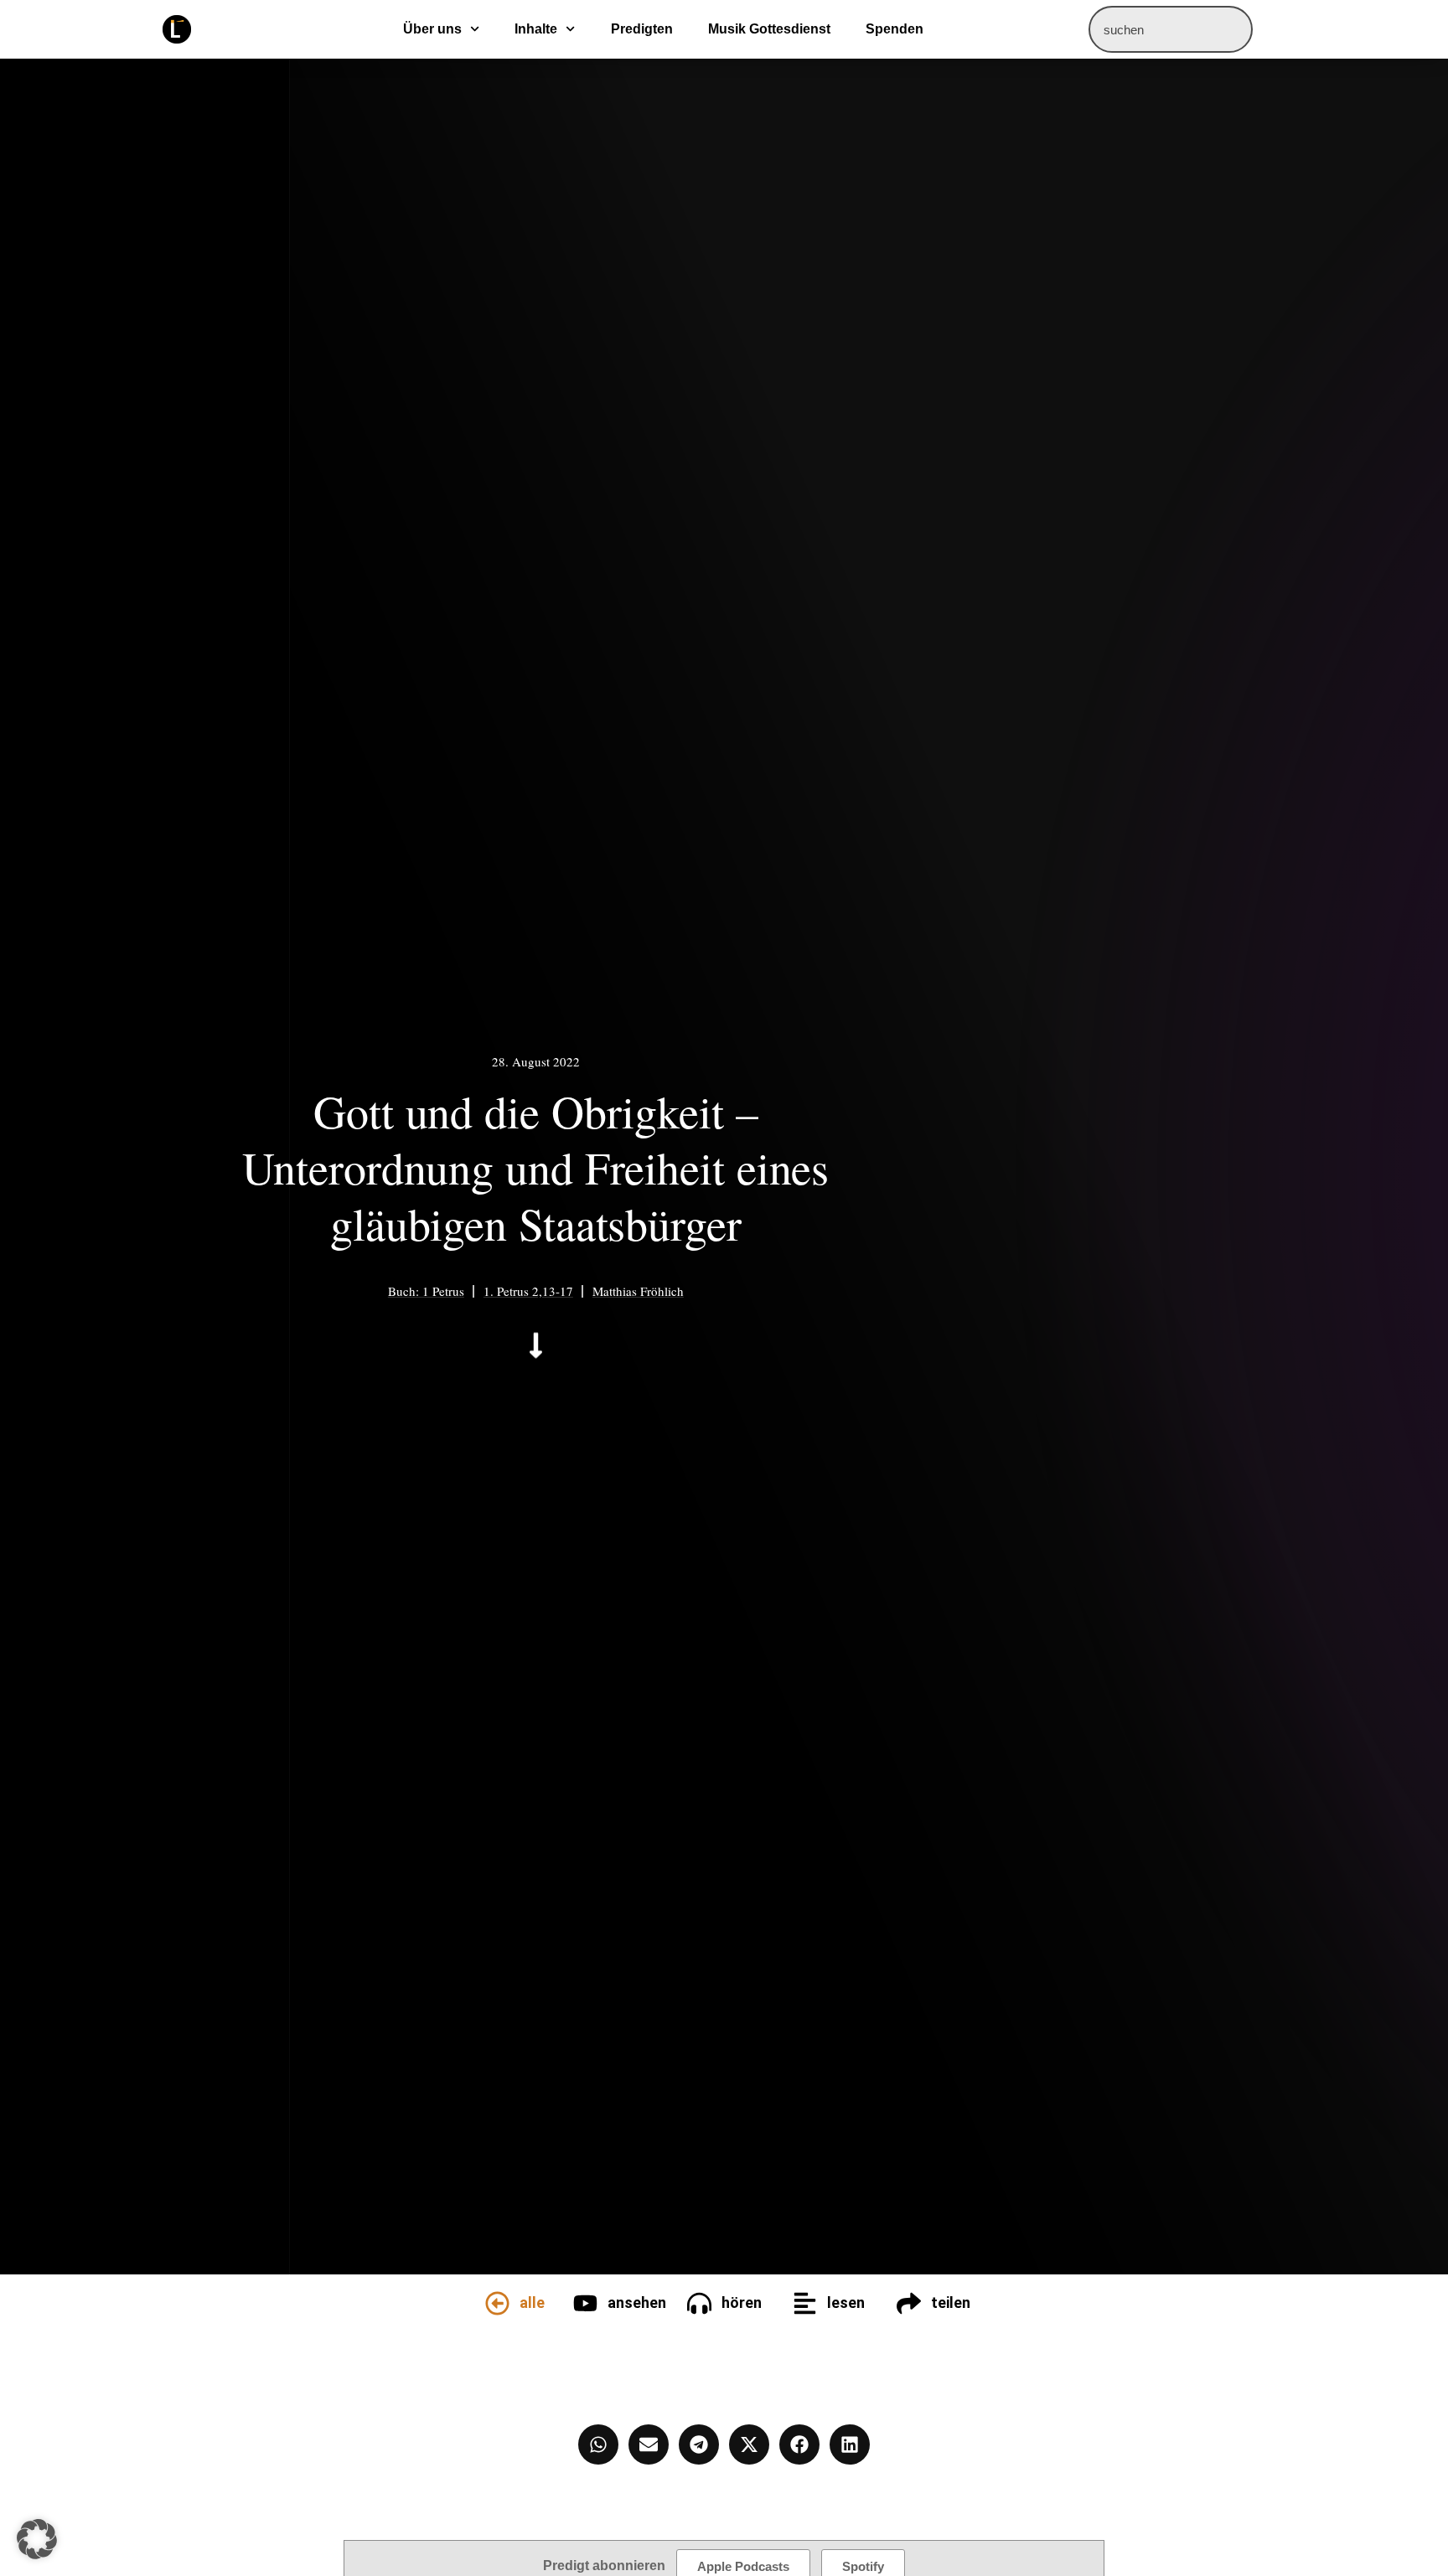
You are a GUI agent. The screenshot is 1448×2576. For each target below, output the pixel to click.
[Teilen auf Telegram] (699, 2444)
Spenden (895, 29)
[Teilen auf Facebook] (799, 2444)
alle (532, 2302)
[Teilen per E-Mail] (649, 2444)
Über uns (432, 29)
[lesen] (805, 2303)
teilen (951, 2302)
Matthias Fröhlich (638, 1291)
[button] (37, 2539)
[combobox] (1171, 29)
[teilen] (909, 2303)
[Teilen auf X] (749, 2444)
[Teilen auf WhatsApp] (598, 2444)
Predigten (642, 29)
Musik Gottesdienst (769, 29)
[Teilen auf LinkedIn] (850, 2444)
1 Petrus (443, 1291)
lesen (846, 2302)
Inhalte (536, 29)
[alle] (497, 2303)
